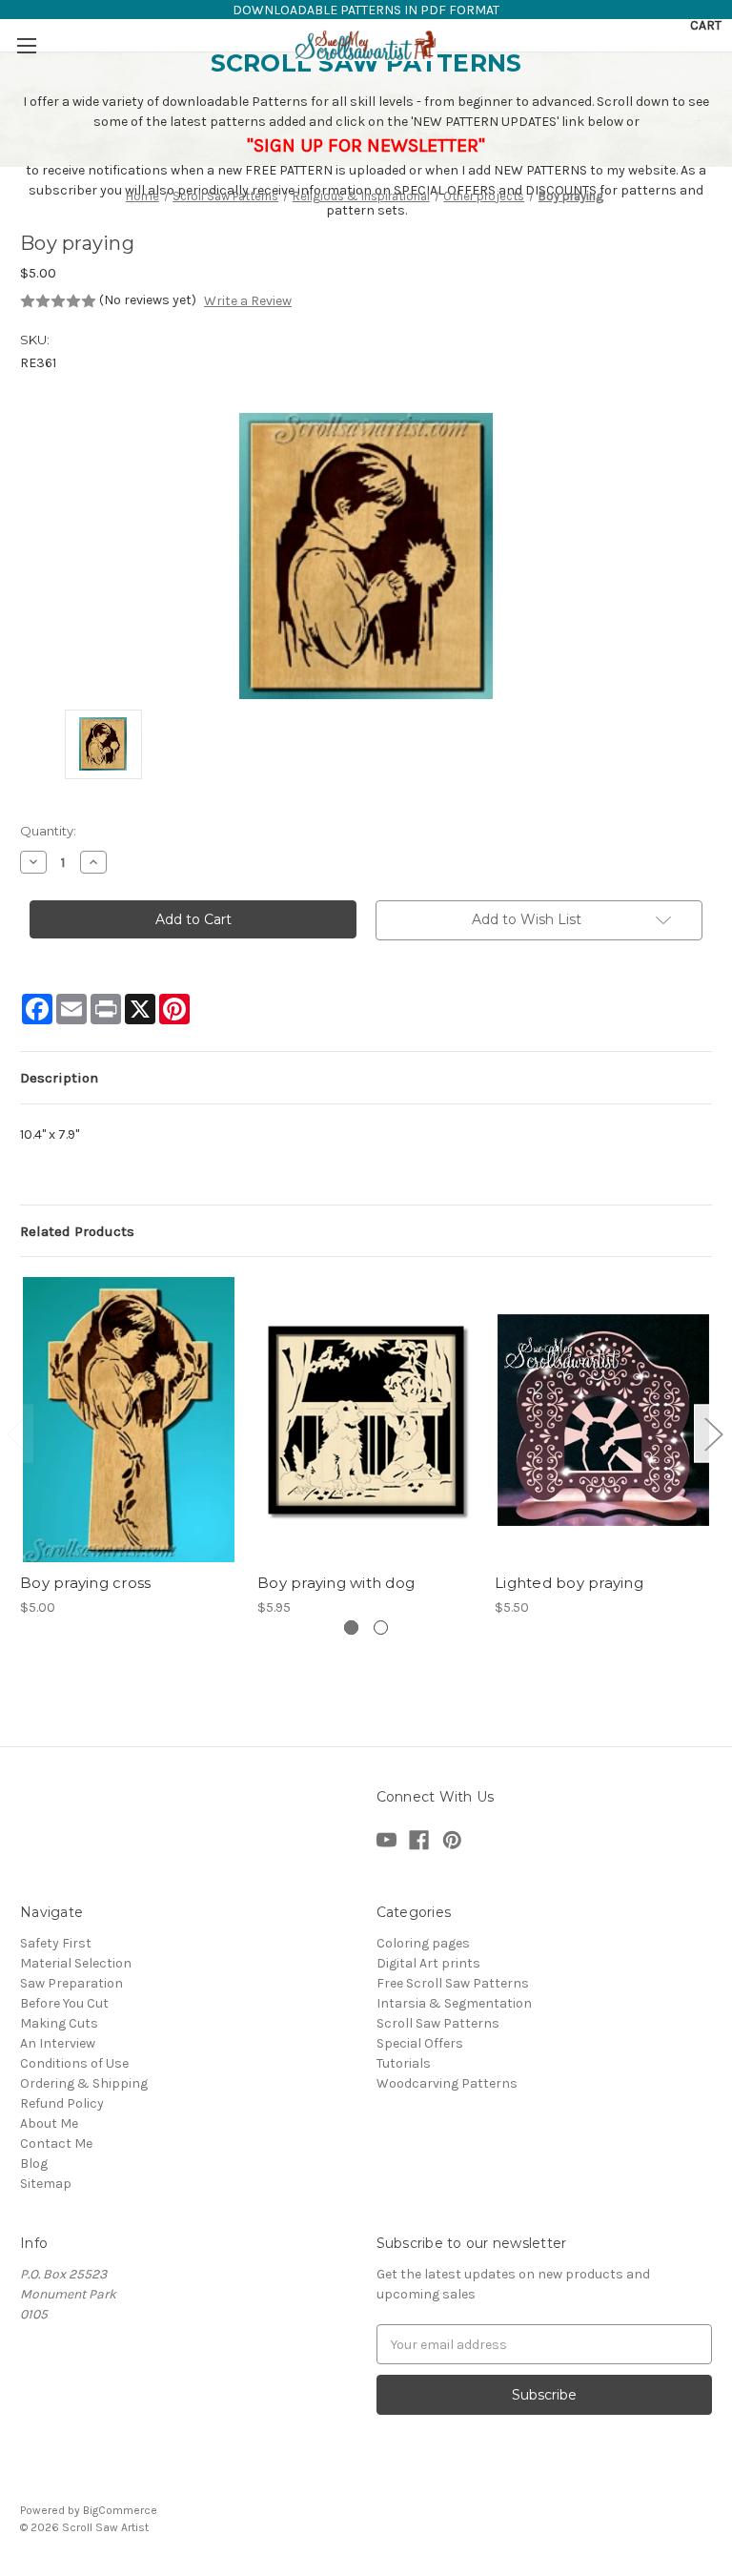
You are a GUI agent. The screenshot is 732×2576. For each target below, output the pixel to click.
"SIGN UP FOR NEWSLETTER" (366, 145)
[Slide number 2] (381, 1628)
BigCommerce (120, 2510)
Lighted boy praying (569, 1583)
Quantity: (48, 831)
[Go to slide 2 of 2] (713, 1433)
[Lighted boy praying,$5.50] (603, 1420)
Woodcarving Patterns (447, 2083)
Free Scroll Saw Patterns (453, 1983)
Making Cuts (59, 2023)
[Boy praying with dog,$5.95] (366, 1420)
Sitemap (46, 2184)
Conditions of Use (74, 2063)
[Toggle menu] (26, 45)
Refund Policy (62, 2103)
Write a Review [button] (248, 301)
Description (59, 1078)
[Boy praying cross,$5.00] (129, 1420)
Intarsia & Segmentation (454, 2003)
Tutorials (404, 2063)
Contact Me (56, 2143)
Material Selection (76, 1963)
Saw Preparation (71, 1983)
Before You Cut (64, 2003)
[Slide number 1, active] (351, 1628)
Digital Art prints (428, 1963)
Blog (34, 2164)
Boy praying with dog (336, 1583)
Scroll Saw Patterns (438, 2023)
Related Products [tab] (77, 1231)
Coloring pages (423, 1943)
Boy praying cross (85, 1583)
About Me (49, 2123)
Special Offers (420, 2043)
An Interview (58, 2043)
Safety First (56, 1943)
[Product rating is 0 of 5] (58, 301)
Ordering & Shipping (84, 2083)
